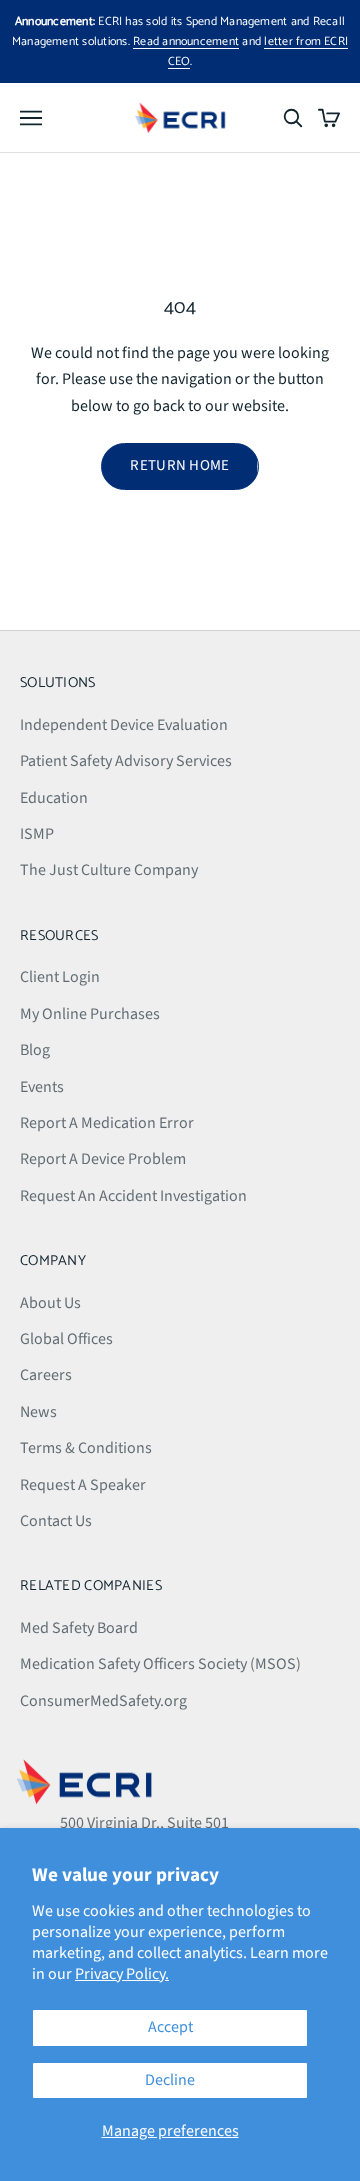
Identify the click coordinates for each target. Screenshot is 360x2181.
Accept (170, 2027)
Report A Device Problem (103, 1159)
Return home (179, 465)
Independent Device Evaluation (124, 725)
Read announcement (186, 41)
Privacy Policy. (122, 1974)
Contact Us (56, 1521)
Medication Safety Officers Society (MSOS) (160, 1664)
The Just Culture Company (109, 870)
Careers (46, 1375)
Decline (170, 2080)
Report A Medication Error (107, 1123)
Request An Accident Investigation (133, 1196)
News (38, 1412)
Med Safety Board (79, 1628)
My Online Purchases (90, 1014)
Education (54, 798)
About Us (50, 1303)
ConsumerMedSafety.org (103, 1701)
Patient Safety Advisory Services (126, 761)
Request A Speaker (83, 1485)
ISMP (37, 834)
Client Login (60, 977)
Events (42, 1087)
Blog (35, 1050)
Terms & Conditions (86, 1448)
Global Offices (66, 1339)
